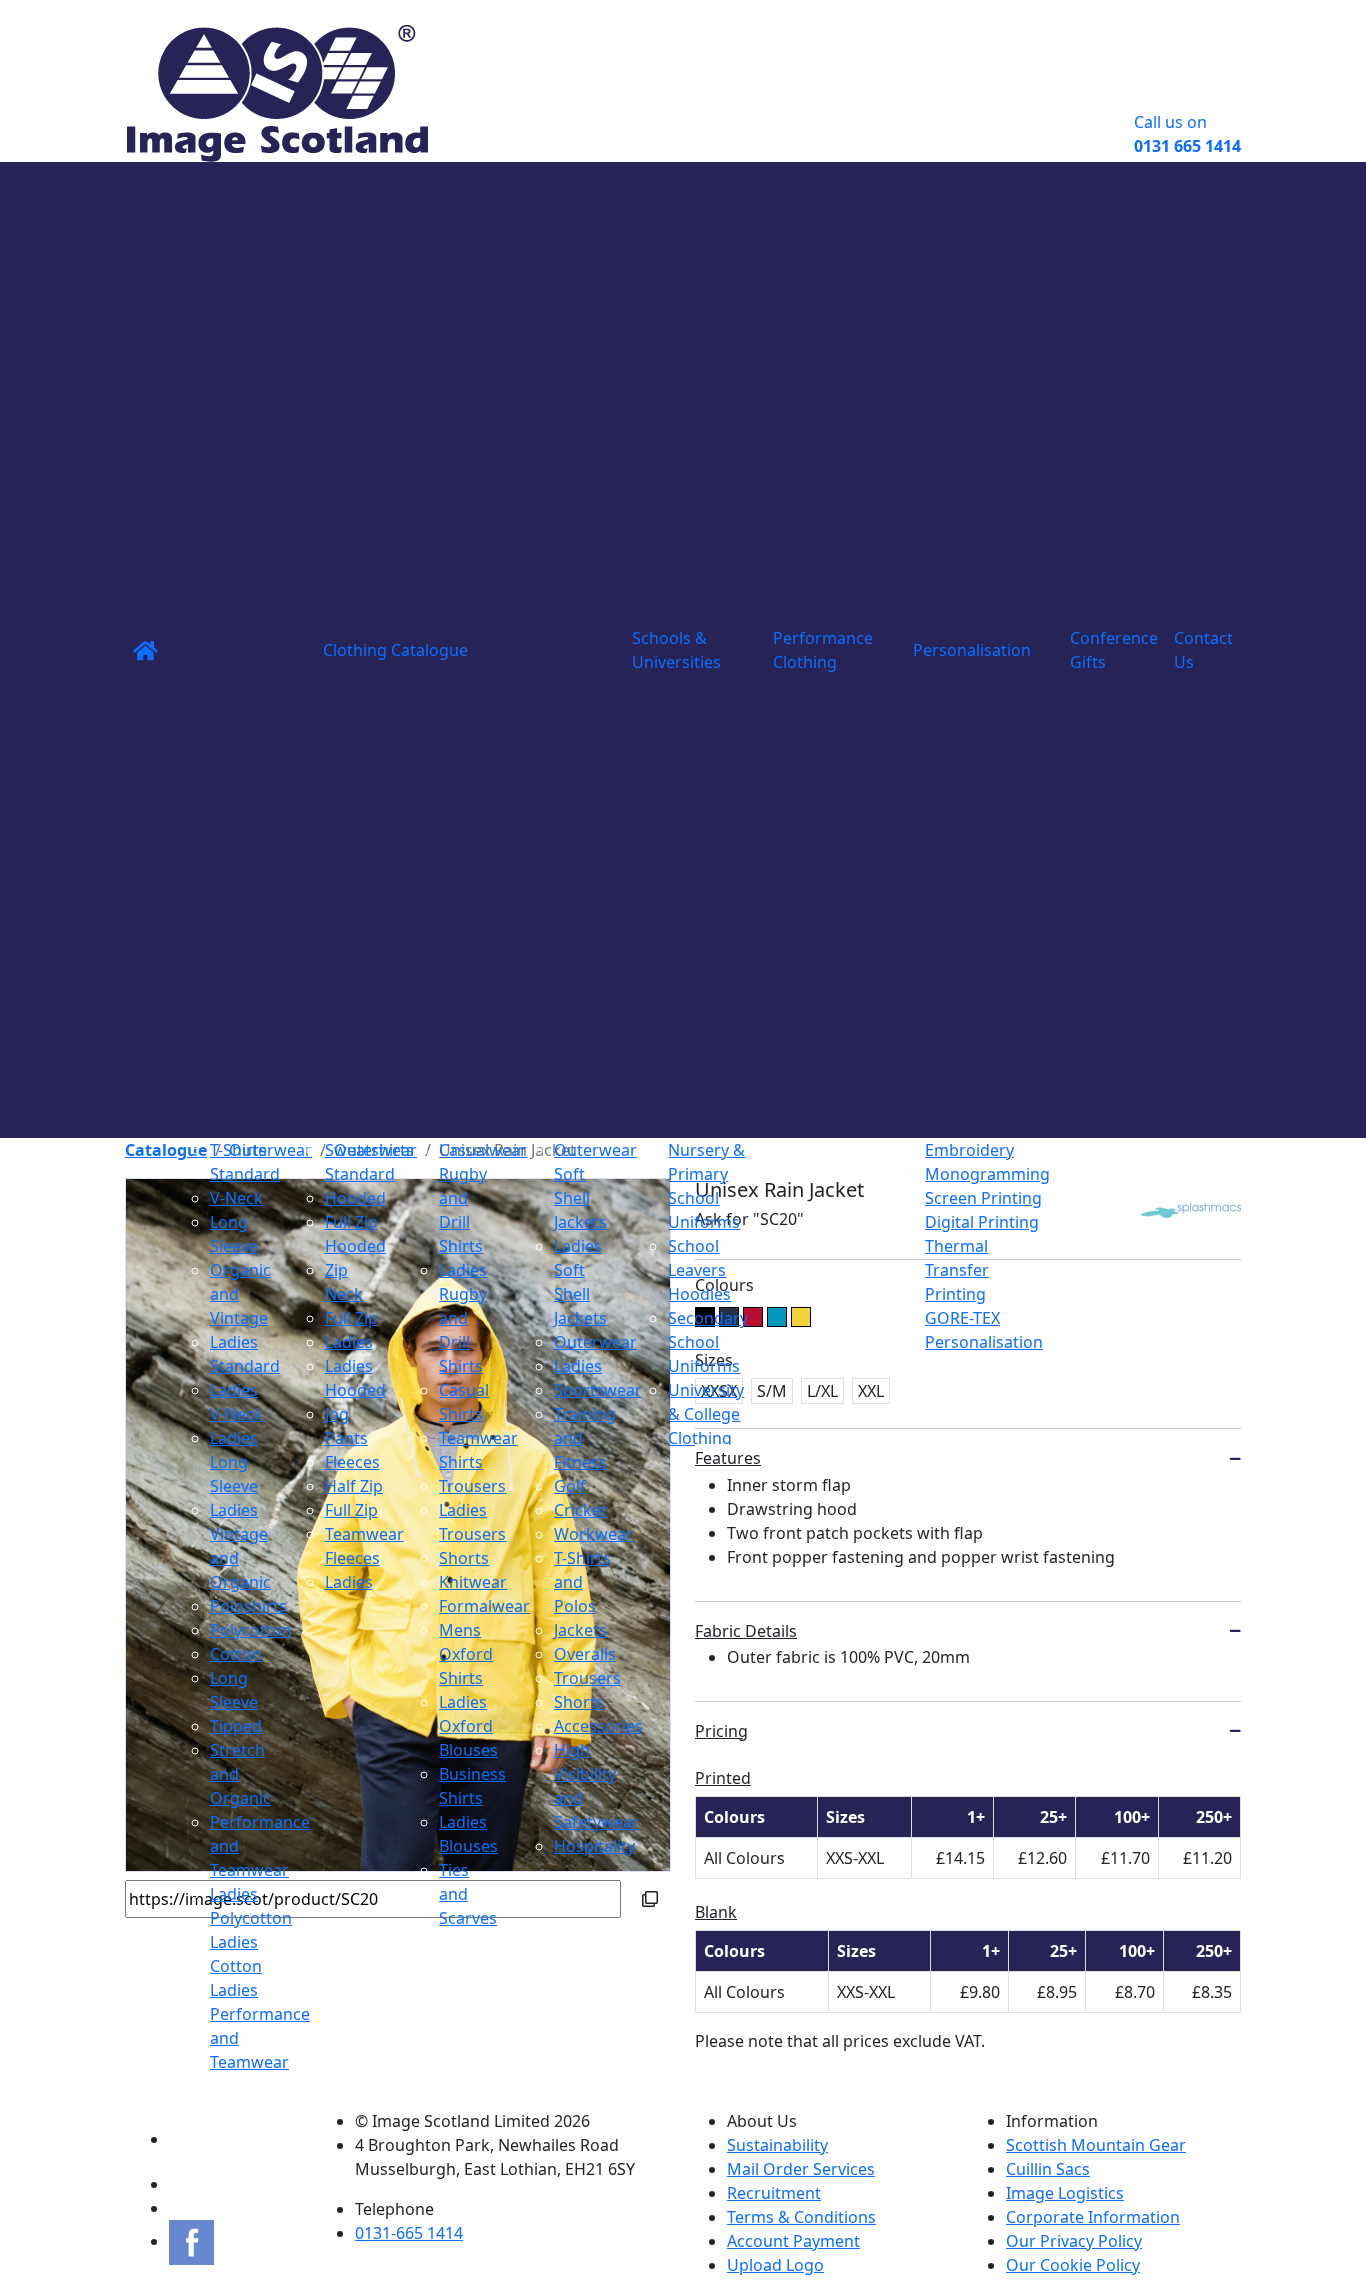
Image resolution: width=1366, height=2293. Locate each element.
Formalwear (484, 1606)
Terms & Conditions (801, 2217)
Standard (245, 1174)
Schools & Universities (676, 650)
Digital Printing (982, 1222)
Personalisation (972, 650)
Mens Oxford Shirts (466, 1654)
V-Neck (236, 1198)
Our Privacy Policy (1074, 2241)
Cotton (236, 1654)
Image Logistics (1065, 2193)
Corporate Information (1093, 2217)
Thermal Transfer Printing (957, 1270)
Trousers (472, 1486)
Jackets (580, 1630)
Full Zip (351, 1318)
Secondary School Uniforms (708, 1342)
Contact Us (1203, 650)
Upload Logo (775, 2265)
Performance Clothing (823, 650)
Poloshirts (248, 1606)
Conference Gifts (1114, 650)
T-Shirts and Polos (582, 1582)
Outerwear (595, 1150)
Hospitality (594, 1846)
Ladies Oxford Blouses (468, 1726)
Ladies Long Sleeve (234, 1462)
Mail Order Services (801, 2169)
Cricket (580, 1510)
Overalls (585, 1654)
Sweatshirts (369, 1150)
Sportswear (598, 1390)
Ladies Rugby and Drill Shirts (463, 1318)
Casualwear (483, 1150)
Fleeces (352, 1462)
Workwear (593, 1534)
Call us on (1187, 134)
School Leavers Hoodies (699, 1270)
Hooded (355, 1198)
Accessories (598, 1726)
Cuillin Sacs (1048, 2169)
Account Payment (793, 2241)
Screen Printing (983, 1198)
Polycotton (251, 1630)
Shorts (464, 1558)
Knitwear (473, 1582)
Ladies (349, 1342)
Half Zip (354, 1486)
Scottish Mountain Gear (1096, 2145)
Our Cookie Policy (1073, 2265)
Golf (570, 1486)
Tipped (236, 1726)
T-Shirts (238, 1150)
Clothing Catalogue (395, 650)
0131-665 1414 (409, 2233)
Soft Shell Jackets (580, 1198)
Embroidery (969, 1150)
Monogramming (987, 1174)
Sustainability (777, 2145)
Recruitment (774, 2193)
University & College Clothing (706, 1414)
